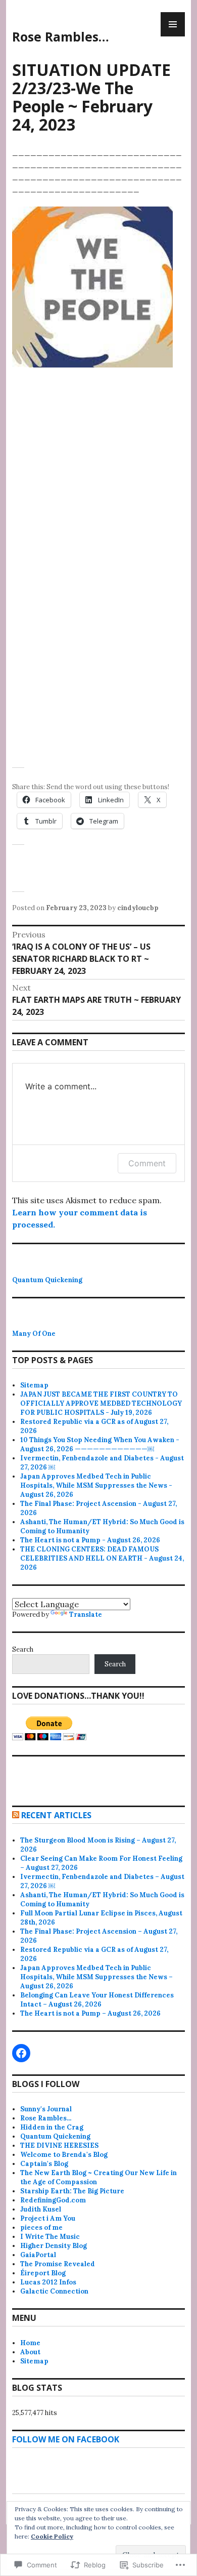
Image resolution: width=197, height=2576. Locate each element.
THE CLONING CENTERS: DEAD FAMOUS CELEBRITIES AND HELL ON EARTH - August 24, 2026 (102, 1558)
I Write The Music (50, 2237)
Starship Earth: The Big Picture (72, 2191)
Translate (86, 1614)
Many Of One (34, 1334)
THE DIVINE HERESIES (59, 2145)
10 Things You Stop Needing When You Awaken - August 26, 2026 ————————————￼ (100, 1444)
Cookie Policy (52, 2536)
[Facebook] (21, 2053)
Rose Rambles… (61, 36)
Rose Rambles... (46, 2118)
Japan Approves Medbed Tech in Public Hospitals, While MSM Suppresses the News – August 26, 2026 (96, 1977)
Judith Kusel (41, 2209)
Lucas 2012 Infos (48, 2282)
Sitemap (34, 1385)
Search (23, 1649)
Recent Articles (56, 1815)
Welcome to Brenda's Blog (64, 2155)
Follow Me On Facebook (66, 2439)
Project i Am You (48, 2218)
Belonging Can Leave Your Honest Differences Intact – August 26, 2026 (97, 2000)
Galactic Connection (54, 2291)
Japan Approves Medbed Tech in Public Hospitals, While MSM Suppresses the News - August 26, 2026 (96, 1485)
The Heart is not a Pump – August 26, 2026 (90, 2013)
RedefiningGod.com (53, 2200)
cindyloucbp (138, 908)
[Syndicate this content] (16, 1815)
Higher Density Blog (54, 2246)
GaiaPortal (38, 2255)
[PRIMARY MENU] (173, 24)
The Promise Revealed (58, 2264)
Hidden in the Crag (52, 2127)
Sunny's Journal (46, 2109)
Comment (147, 1163)
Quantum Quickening (47, 1280)
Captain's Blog (44, 2164)
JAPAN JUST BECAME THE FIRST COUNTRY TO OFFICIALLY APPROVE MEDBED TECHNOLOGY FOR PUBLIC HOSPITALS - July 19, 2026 (101, 1403)
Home (30, 2343)
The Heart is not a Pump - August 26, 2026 (90, 1540)
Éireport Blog (43, 2273)
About (30, 2352)
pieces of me (41, 2227)
